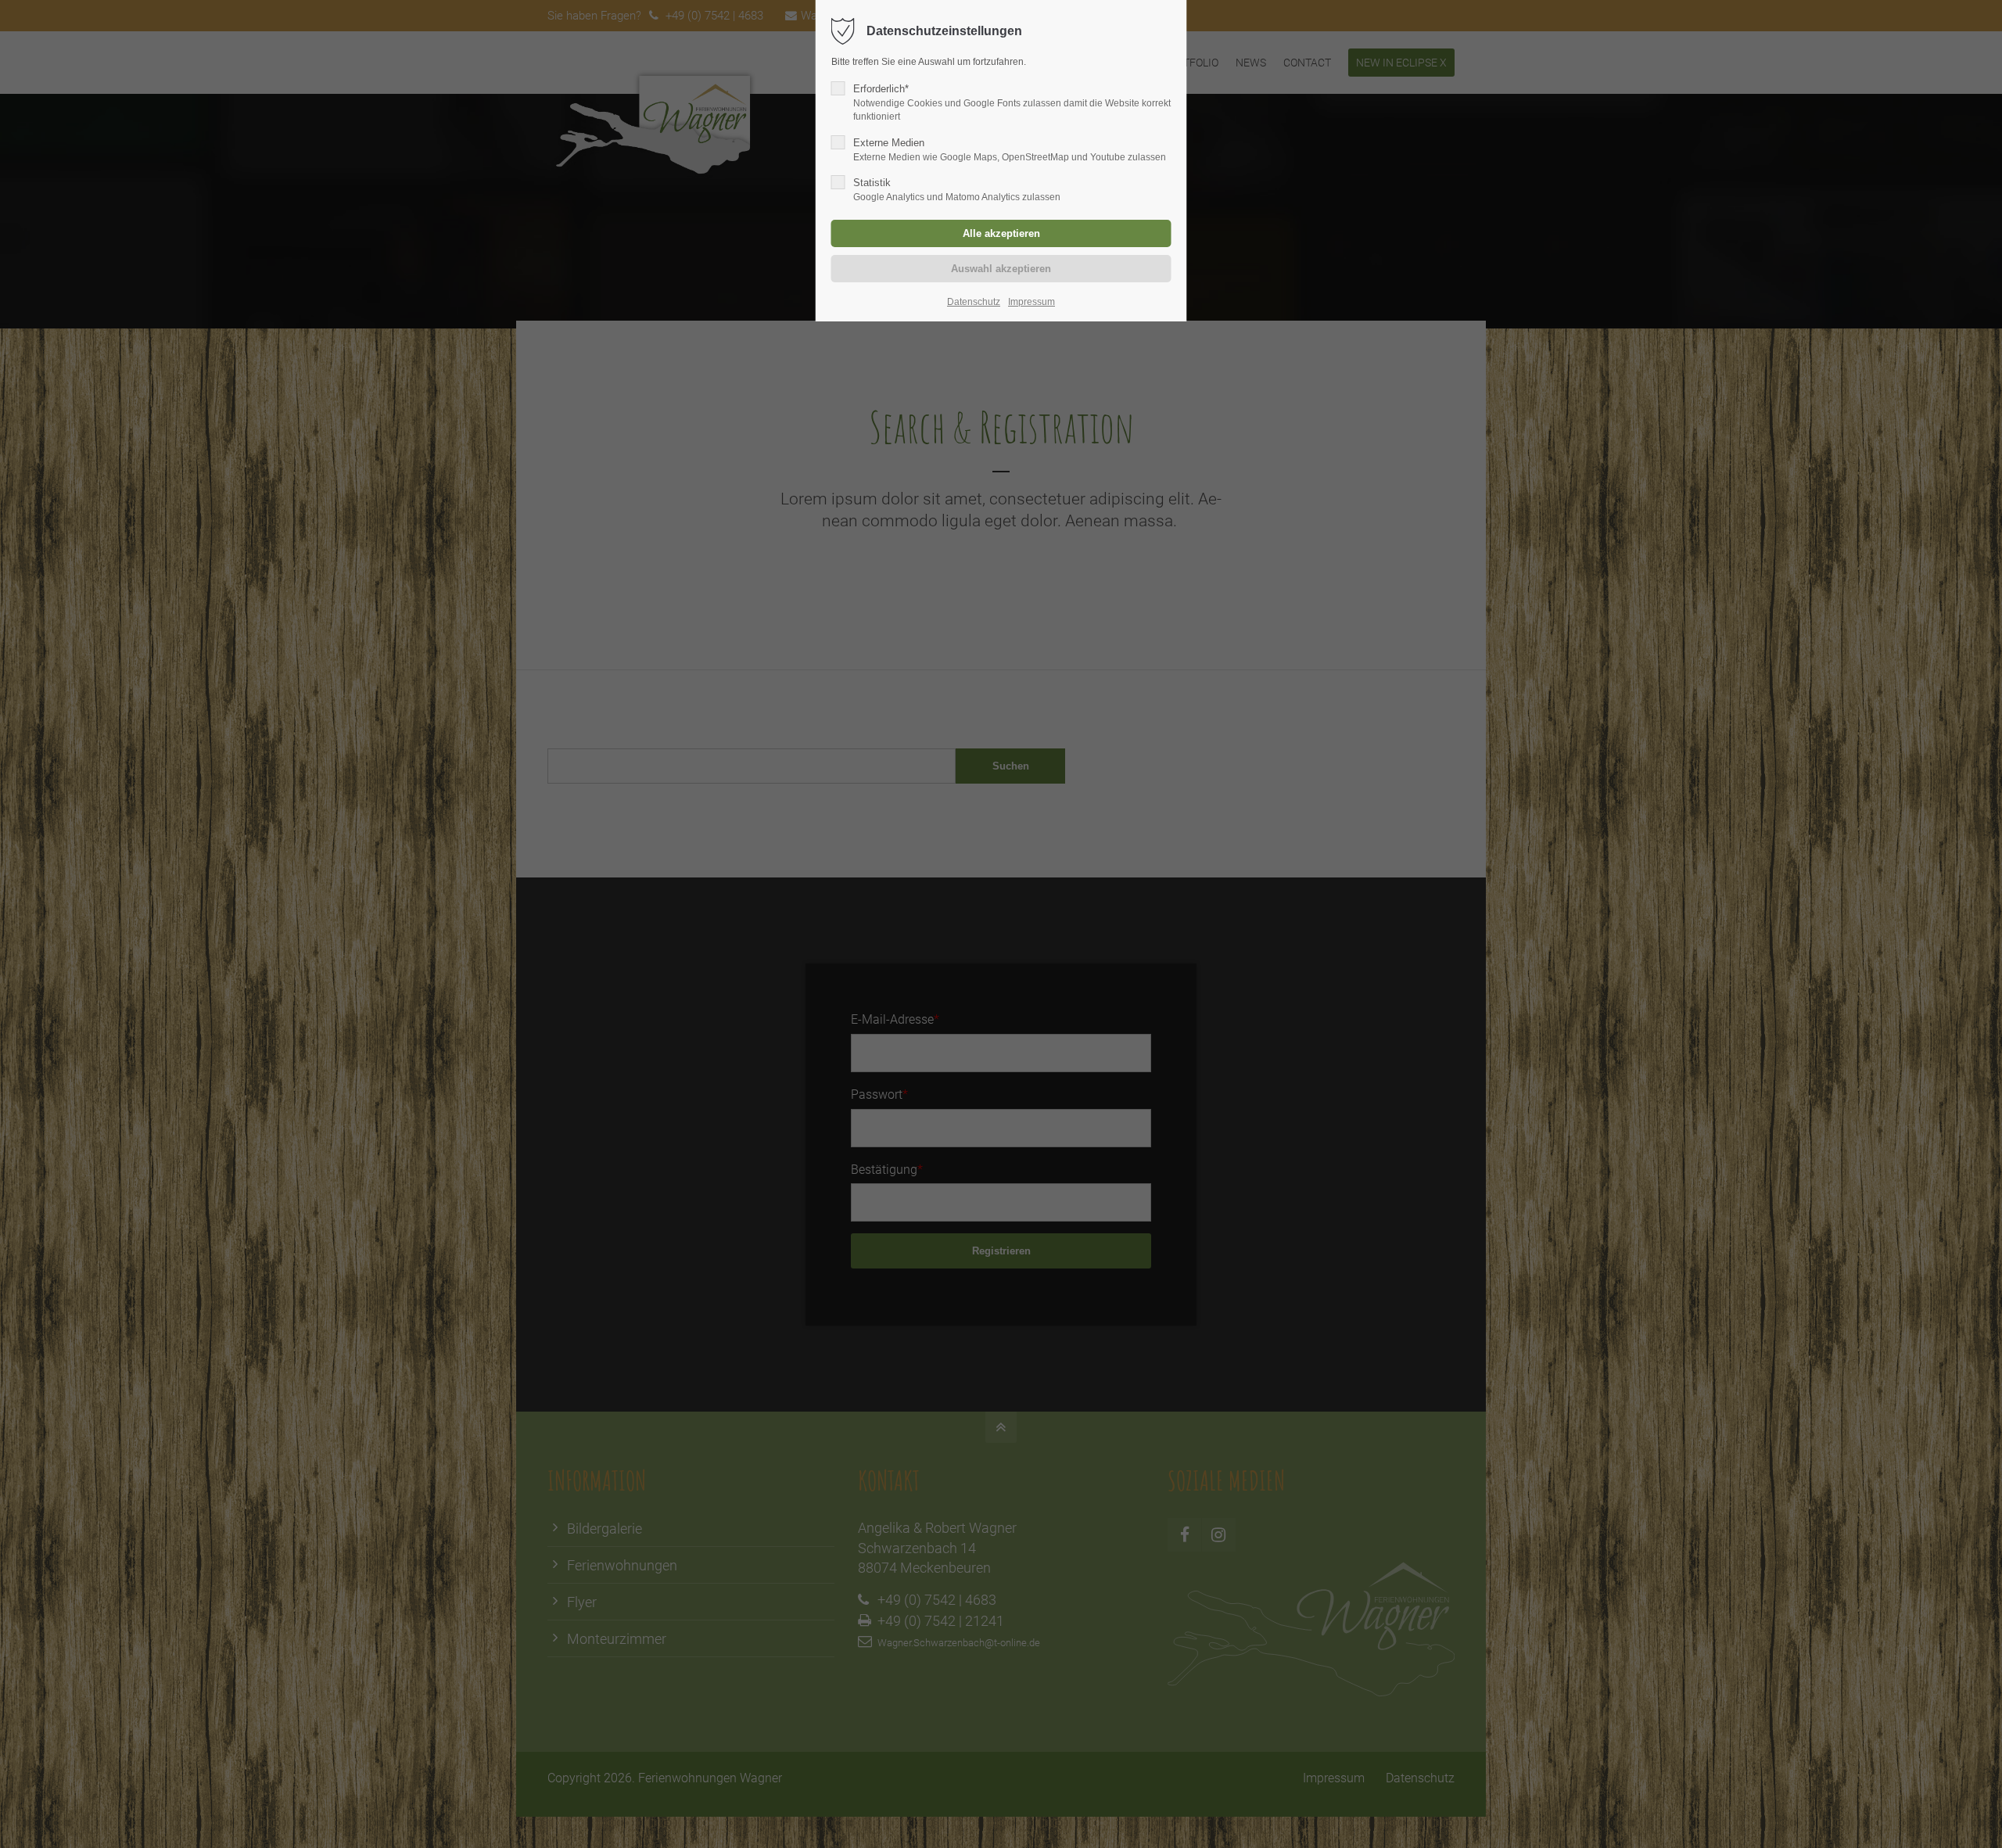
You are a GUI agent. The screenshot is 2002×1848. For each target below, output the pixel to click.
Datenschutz (974, 302)
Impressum (1031, 302)
